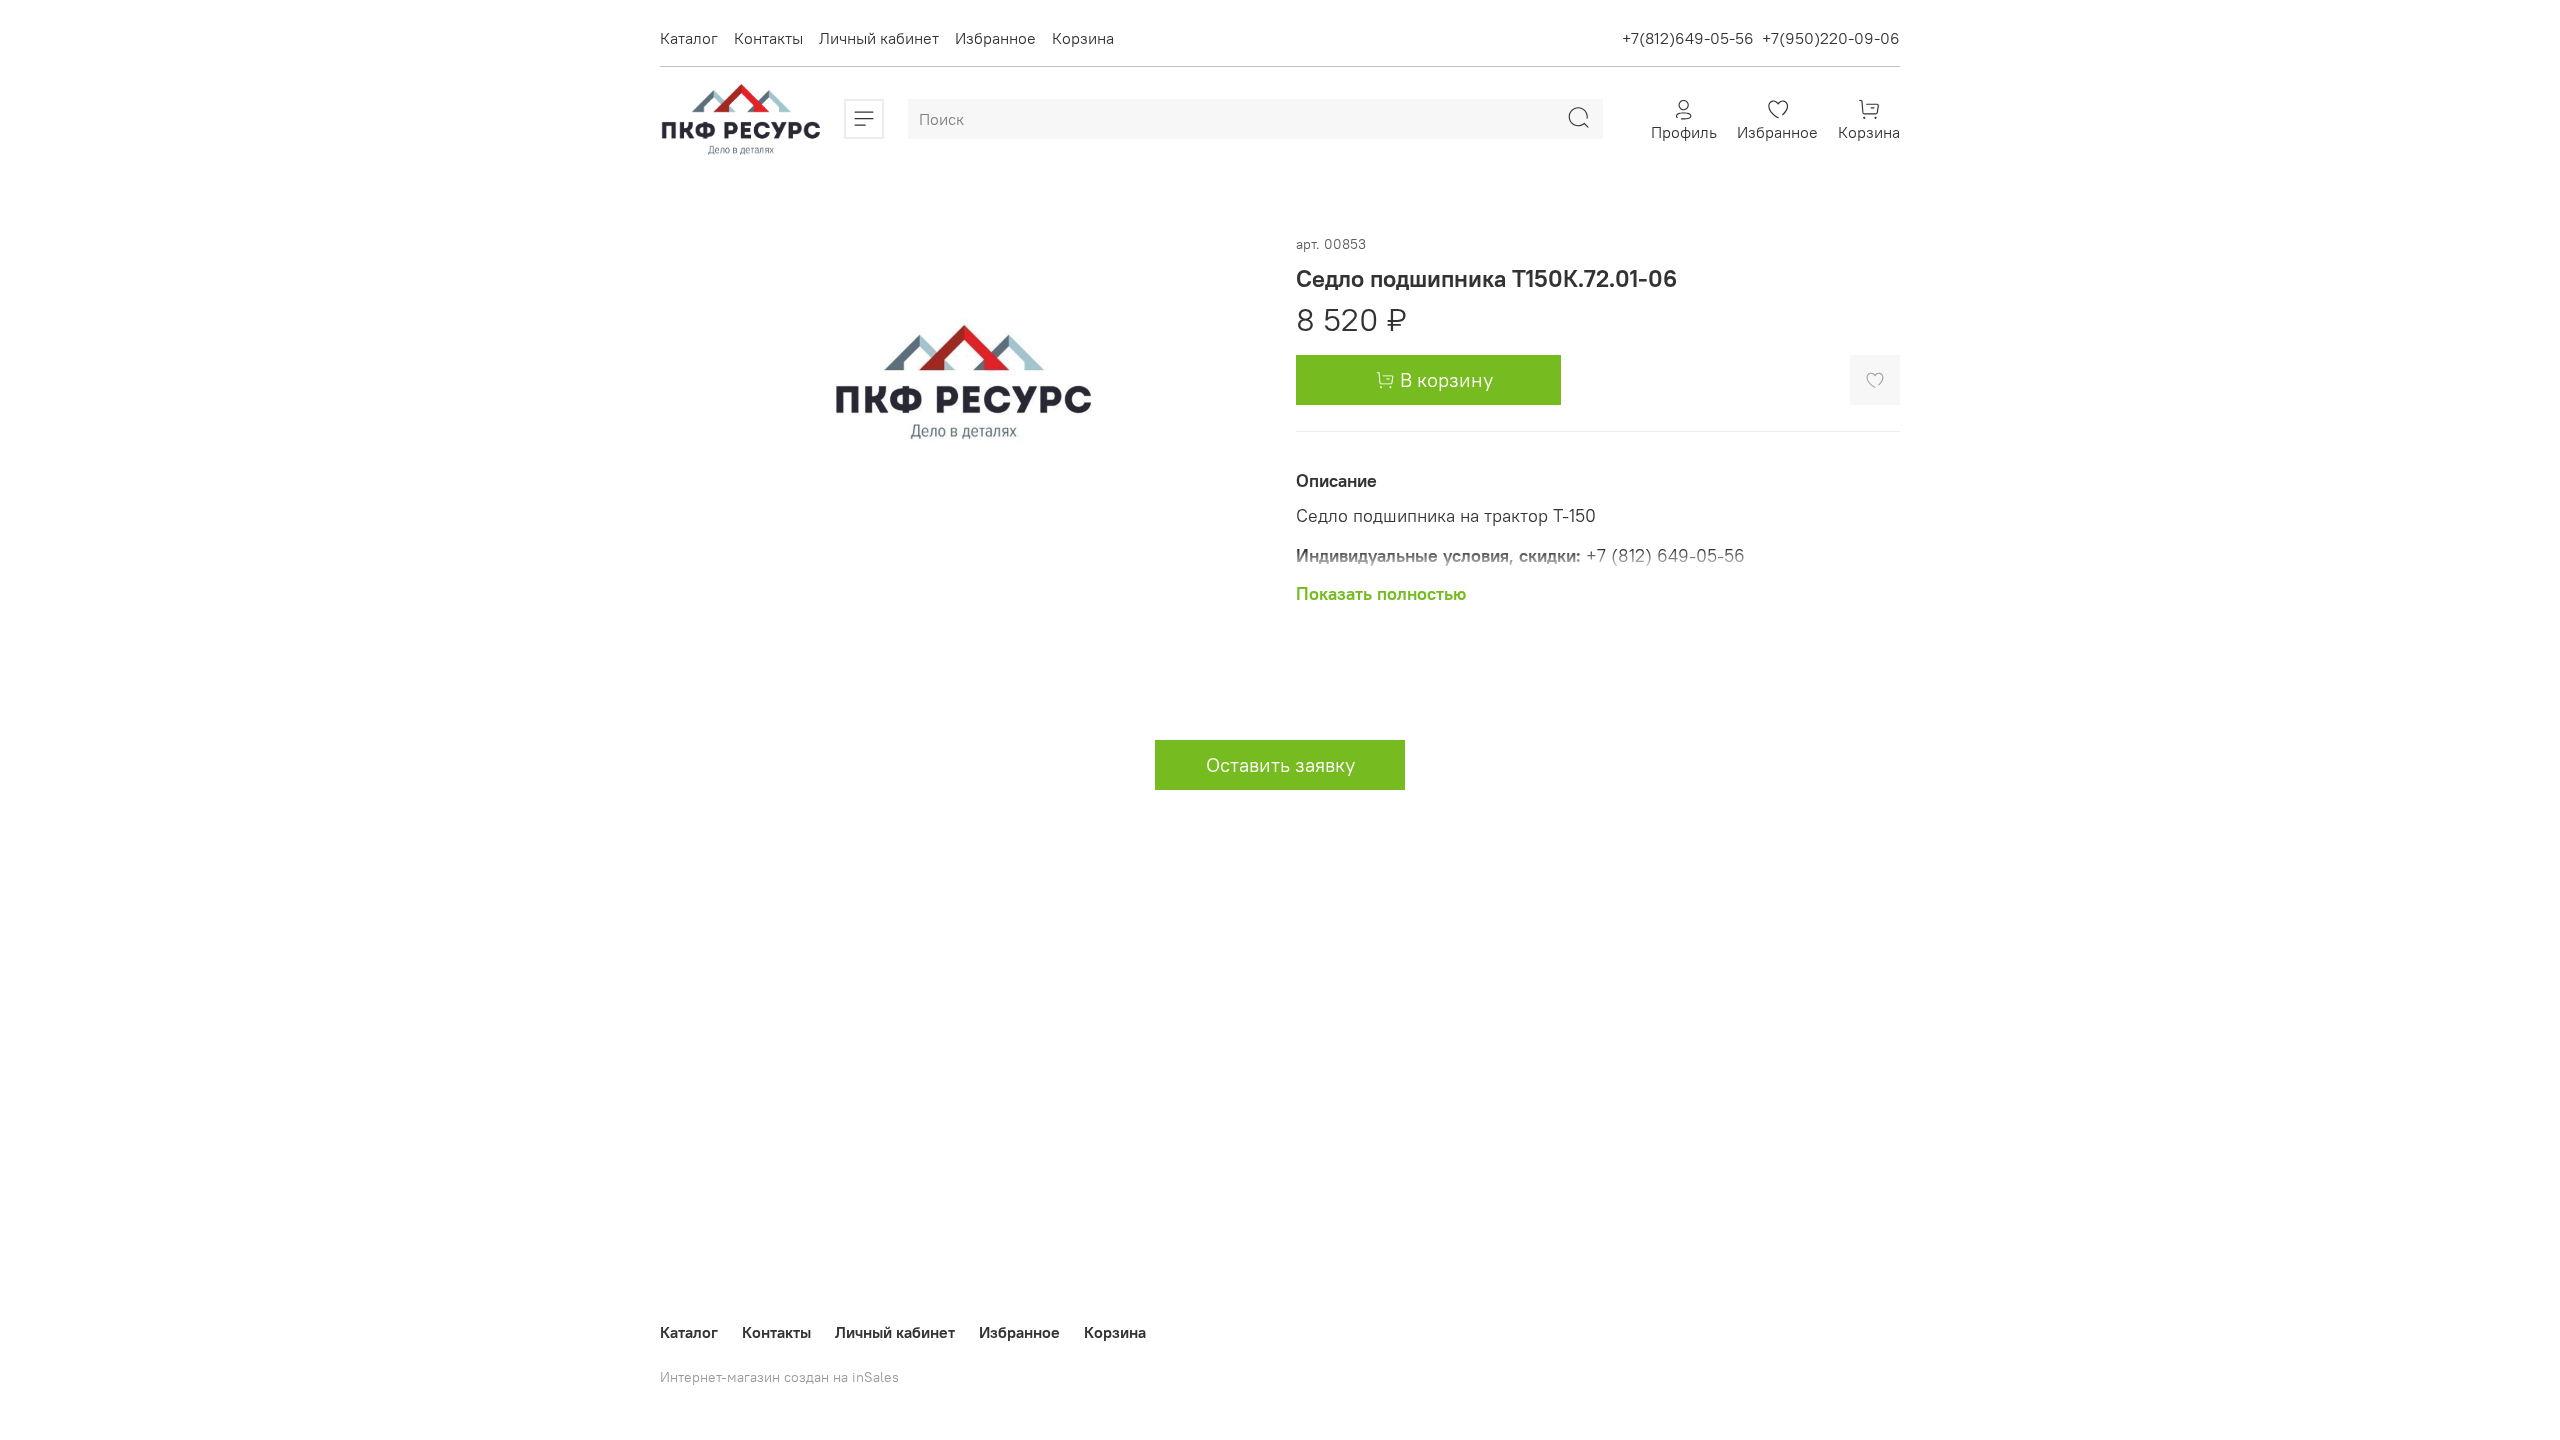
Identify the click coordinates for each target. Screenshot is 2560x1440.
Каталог (689, 38)
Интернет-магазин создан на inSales (779, 1377)
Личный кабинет (879, 38)
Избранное (995, 38)
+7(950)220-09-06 (1831, 38)
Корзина (1083, 38)
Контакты (768, 38)
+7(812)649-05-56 (1688, 38)
